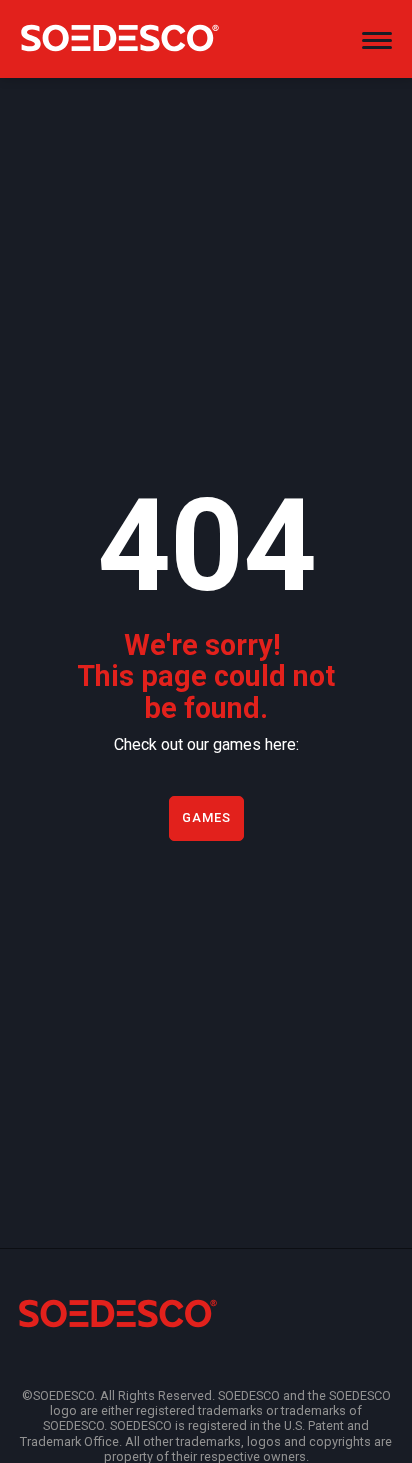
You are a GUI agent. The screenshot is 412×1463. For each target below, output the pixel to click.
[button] (377, 40)
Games (206, 817)
